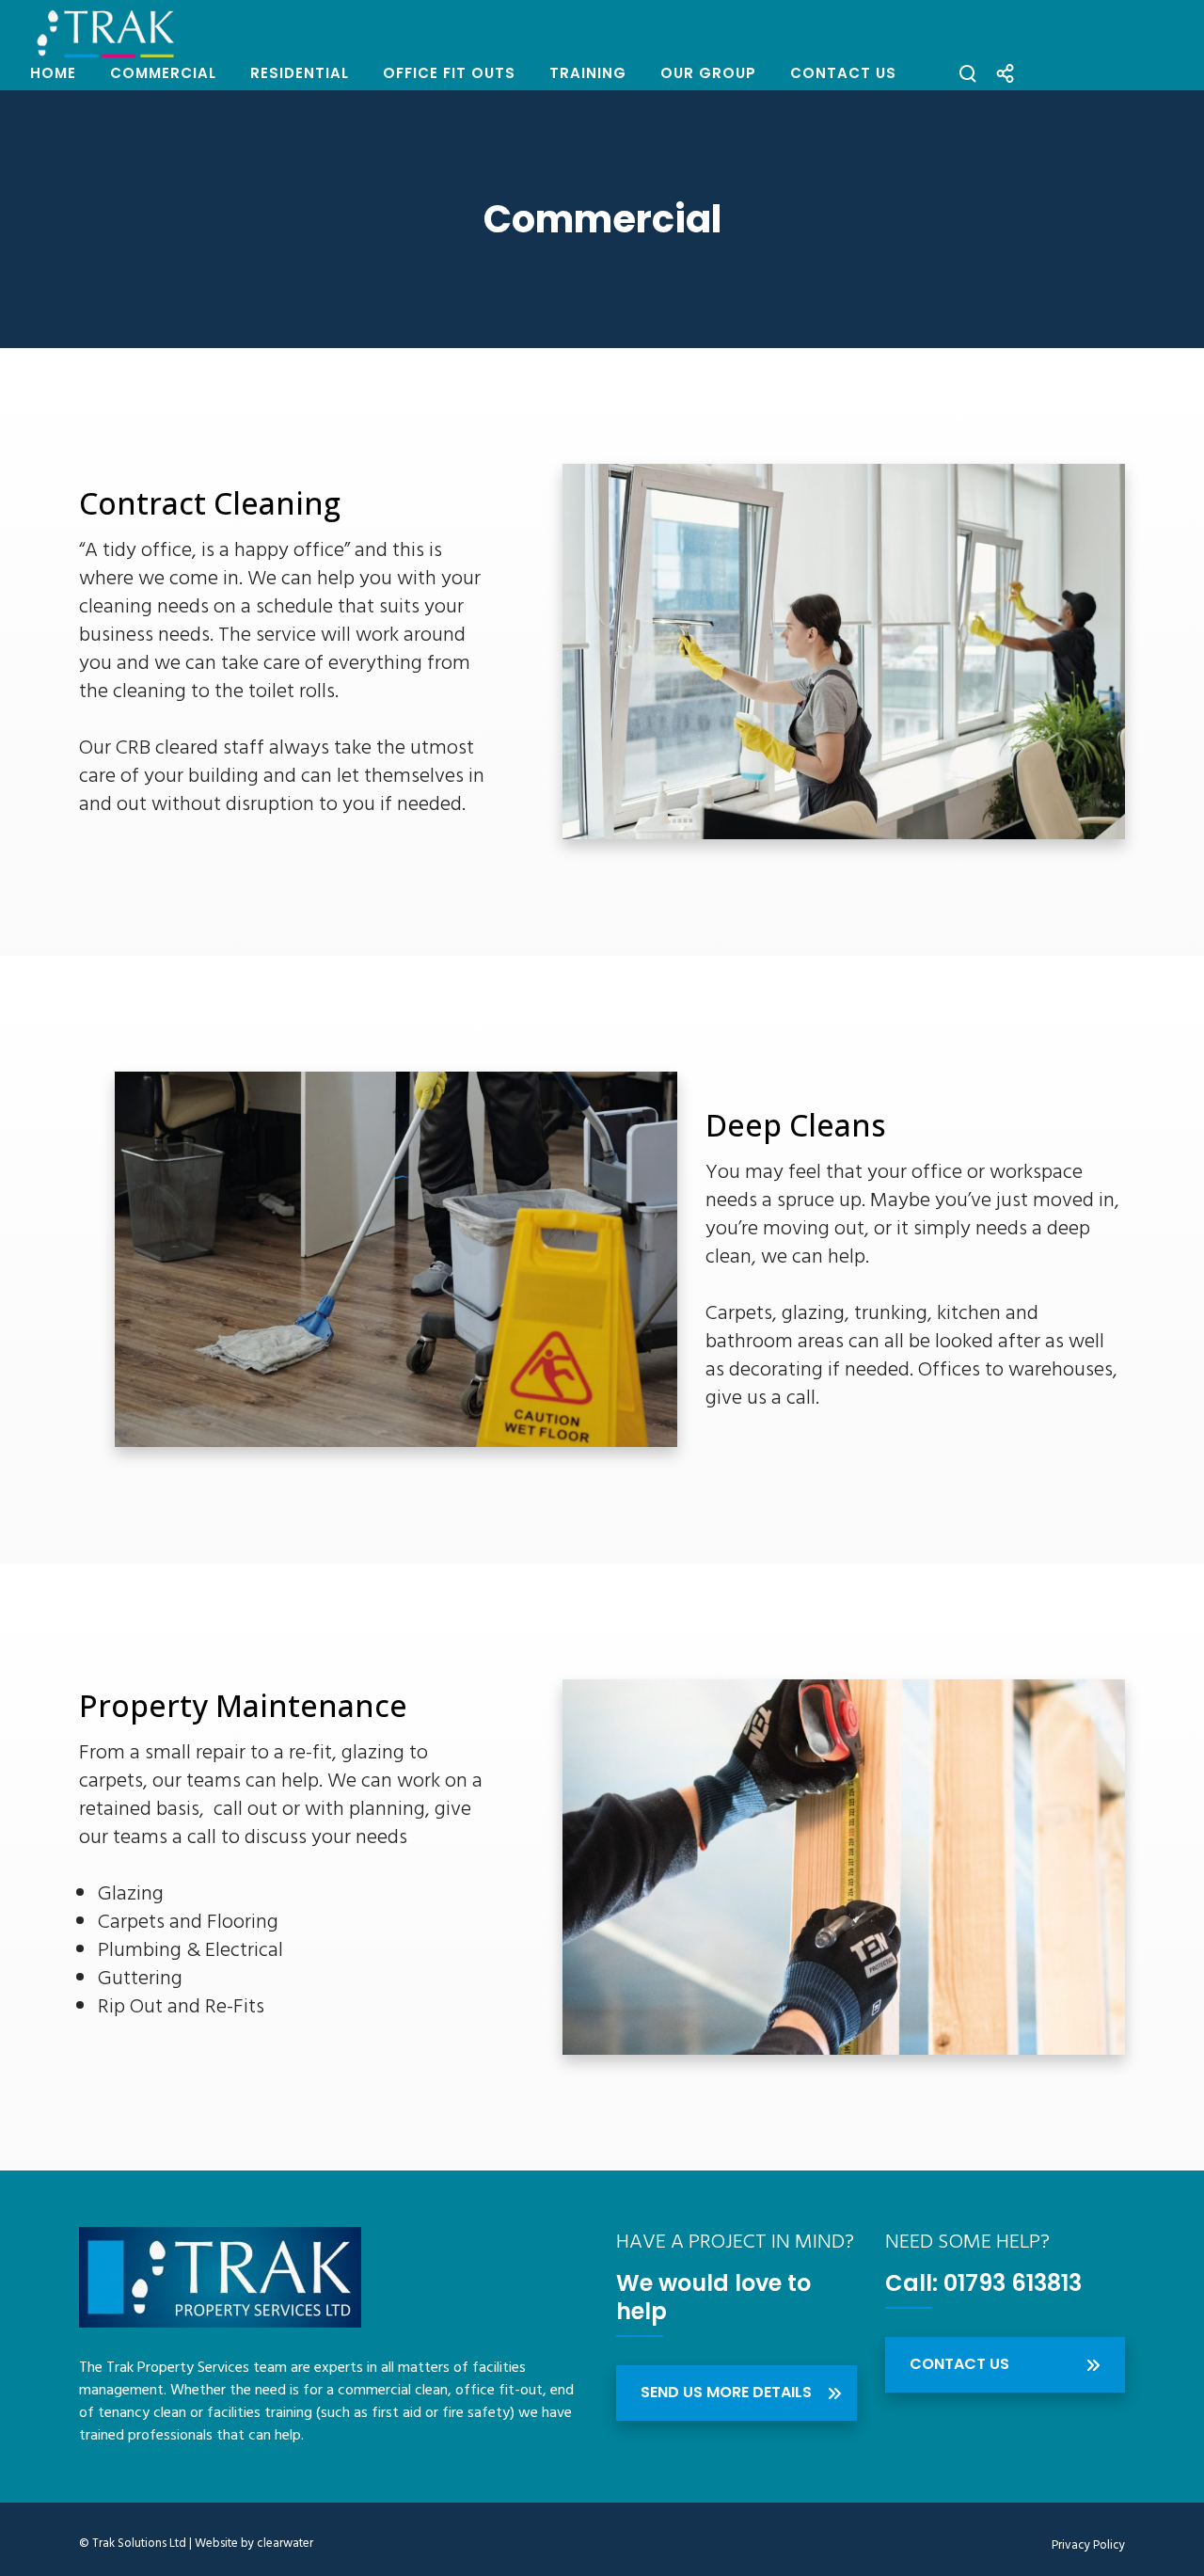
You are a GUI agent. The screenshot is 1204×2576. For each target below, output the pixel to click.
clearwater (285, 2543)
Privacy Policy (1088, 2545)
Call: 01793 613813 (983, 2283)
